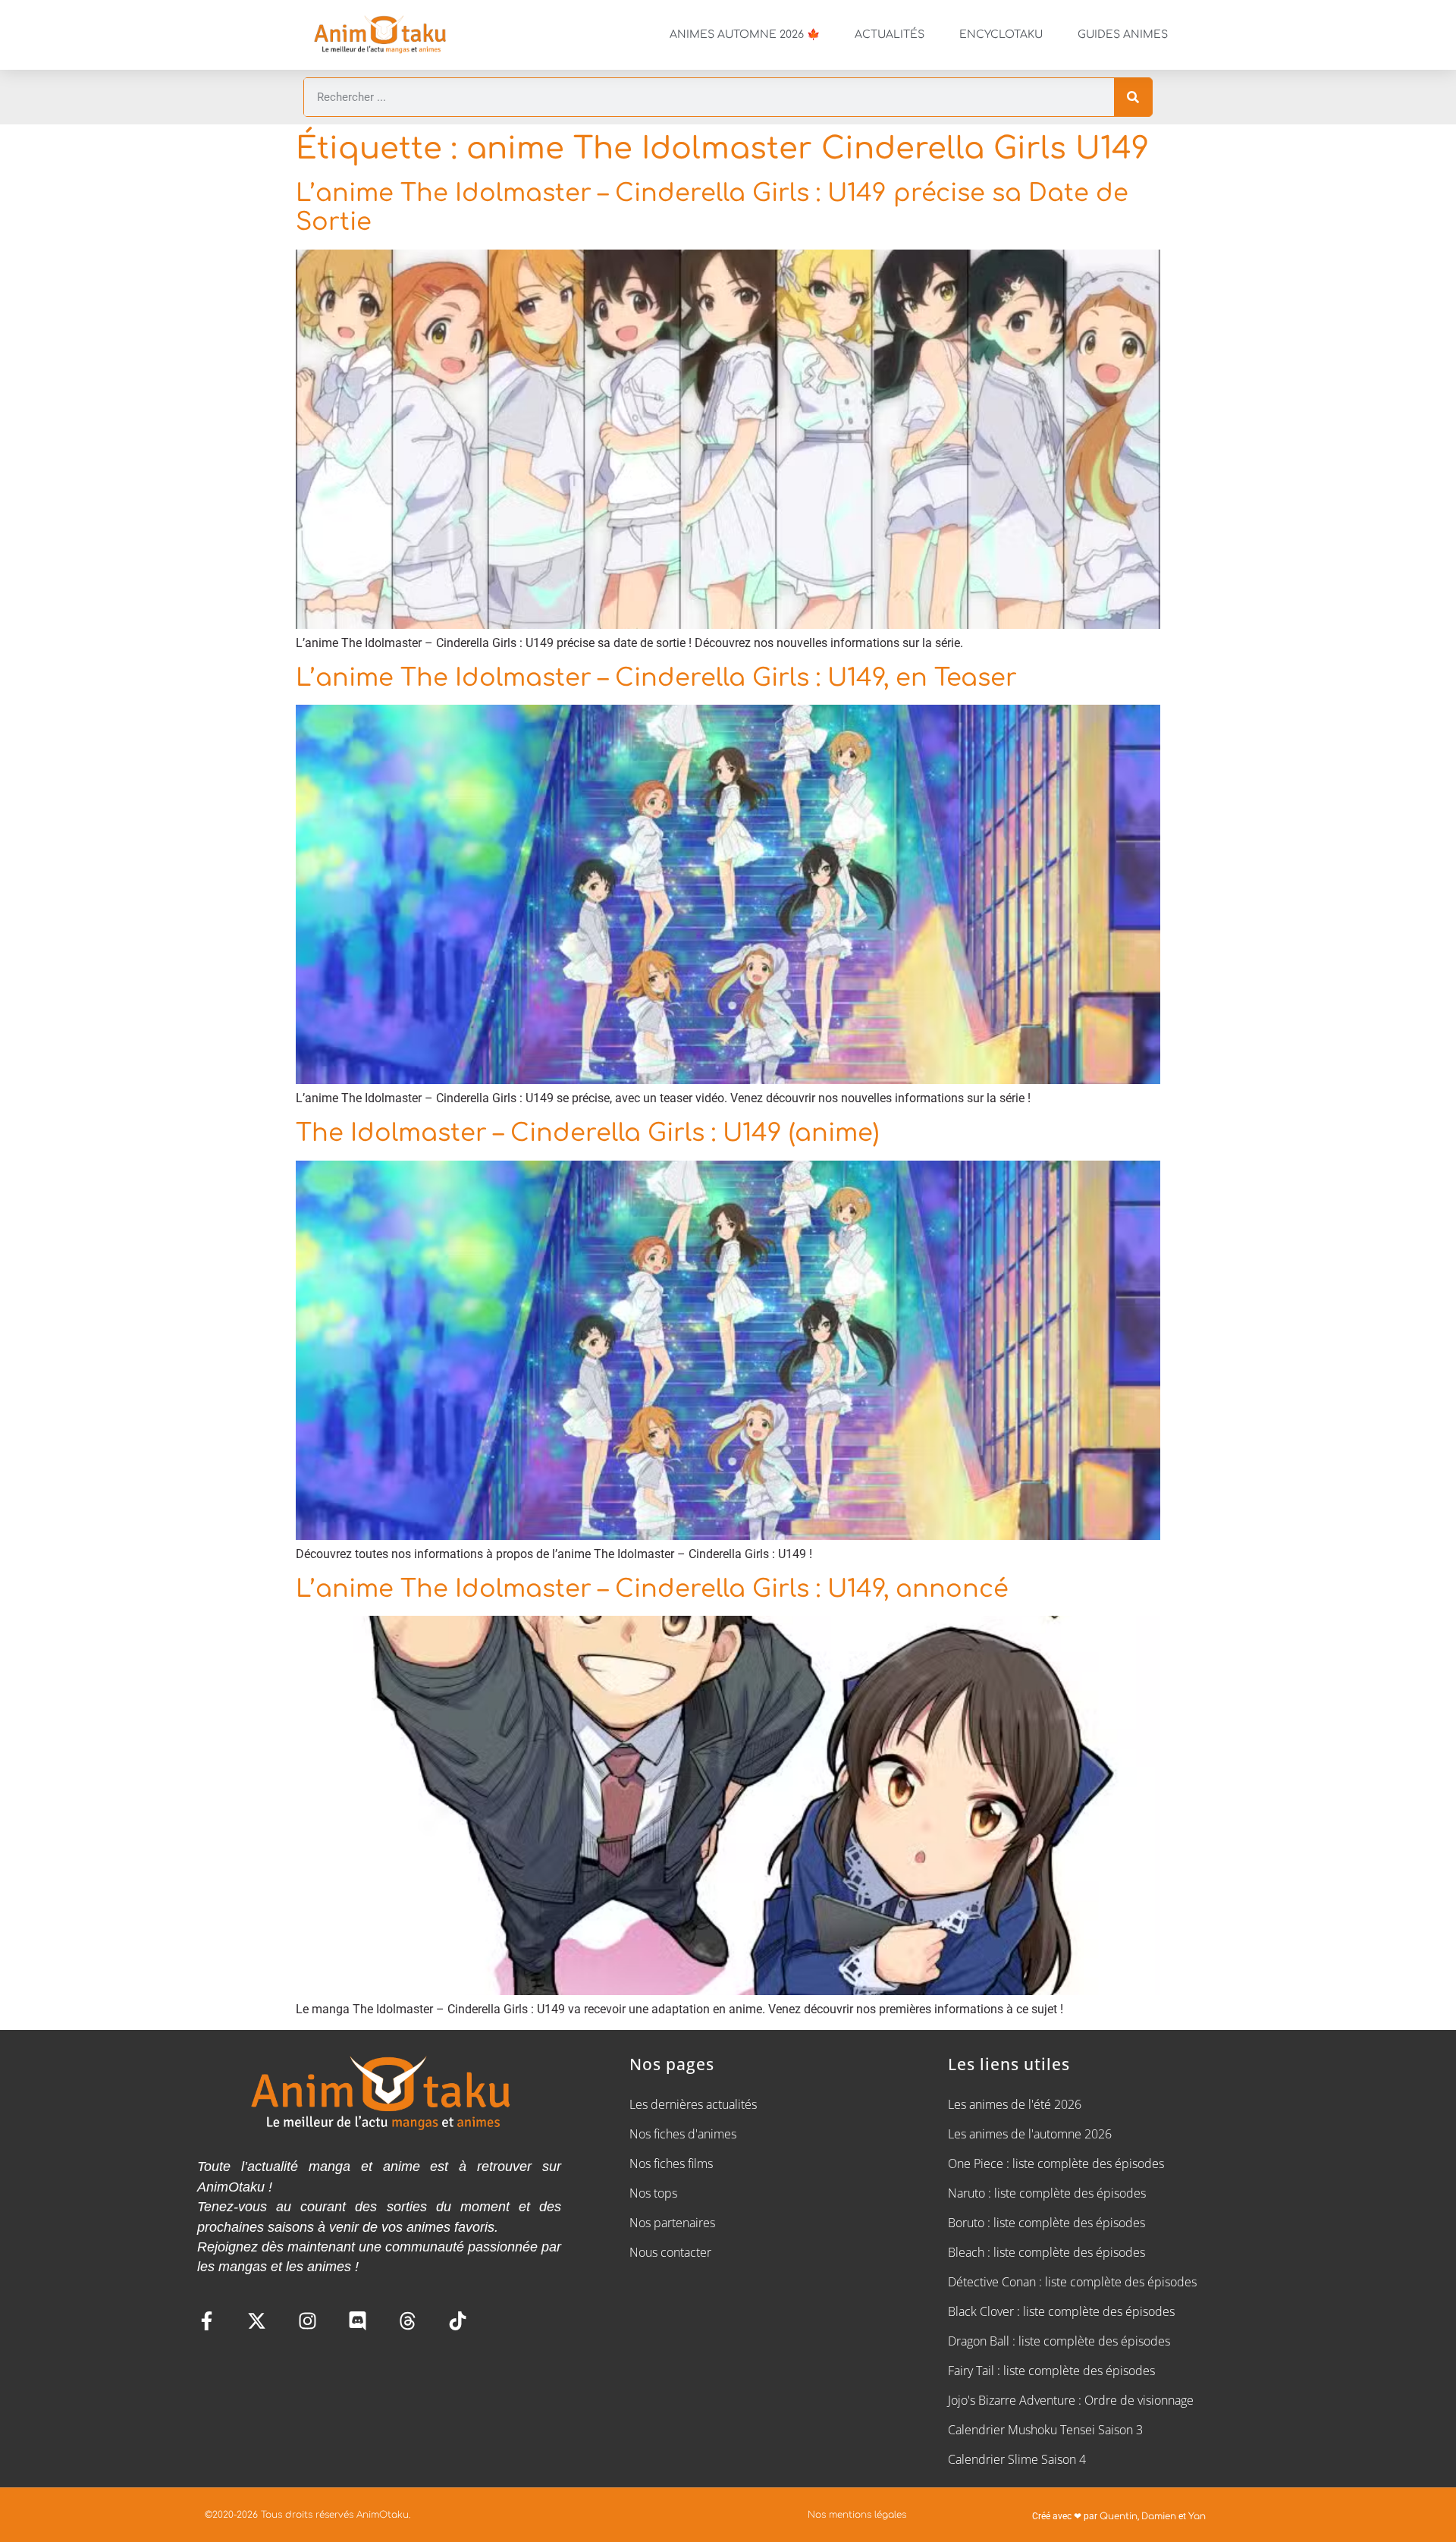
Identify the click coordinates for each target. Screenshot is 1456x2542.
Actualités (890, 35)
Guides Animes (1123, 35)
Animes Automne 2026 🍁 (745, 35)
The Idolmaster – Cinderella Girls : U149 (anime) (587, 1133)
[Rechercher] (1133, 97)
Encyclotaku (1001, 35)
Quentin (1119, 2516)
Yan (1197, 2516)
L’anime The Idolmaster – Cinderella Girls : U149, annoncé (652, 1589)
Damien (1159, 2516)
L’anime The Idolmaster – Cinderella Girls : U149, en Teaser (656, 678)
